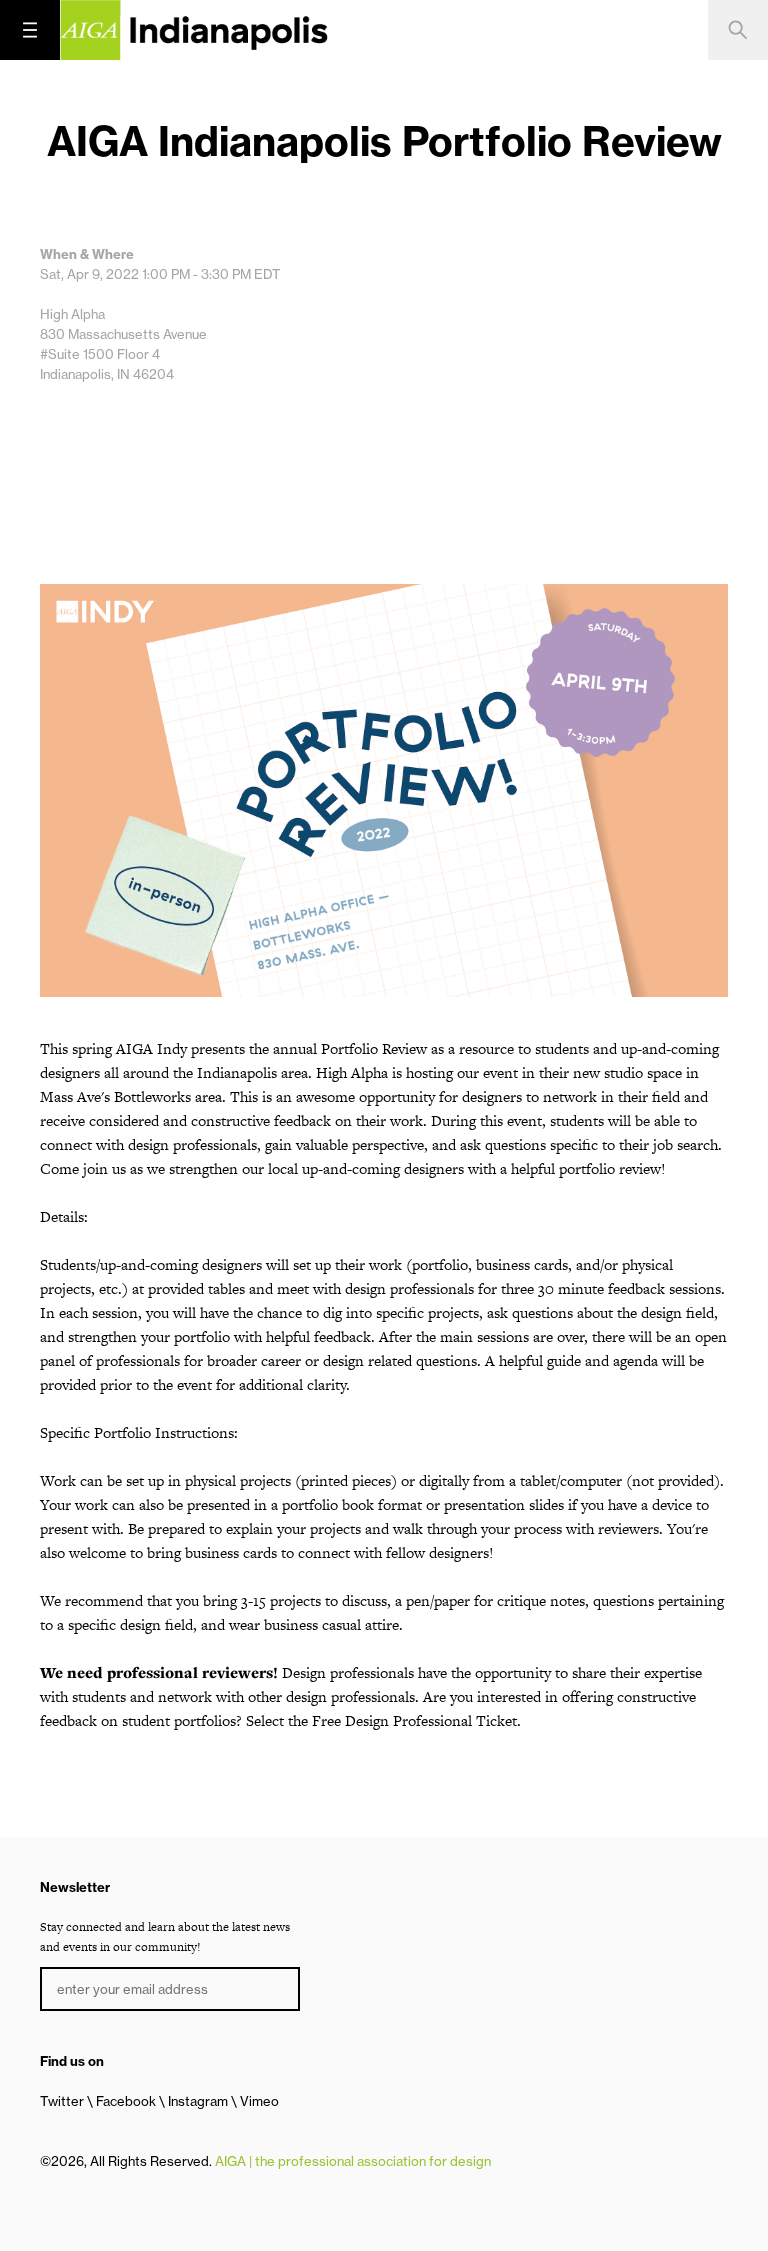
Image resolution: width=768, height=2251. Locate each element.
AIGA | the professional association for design (353, 2161)
